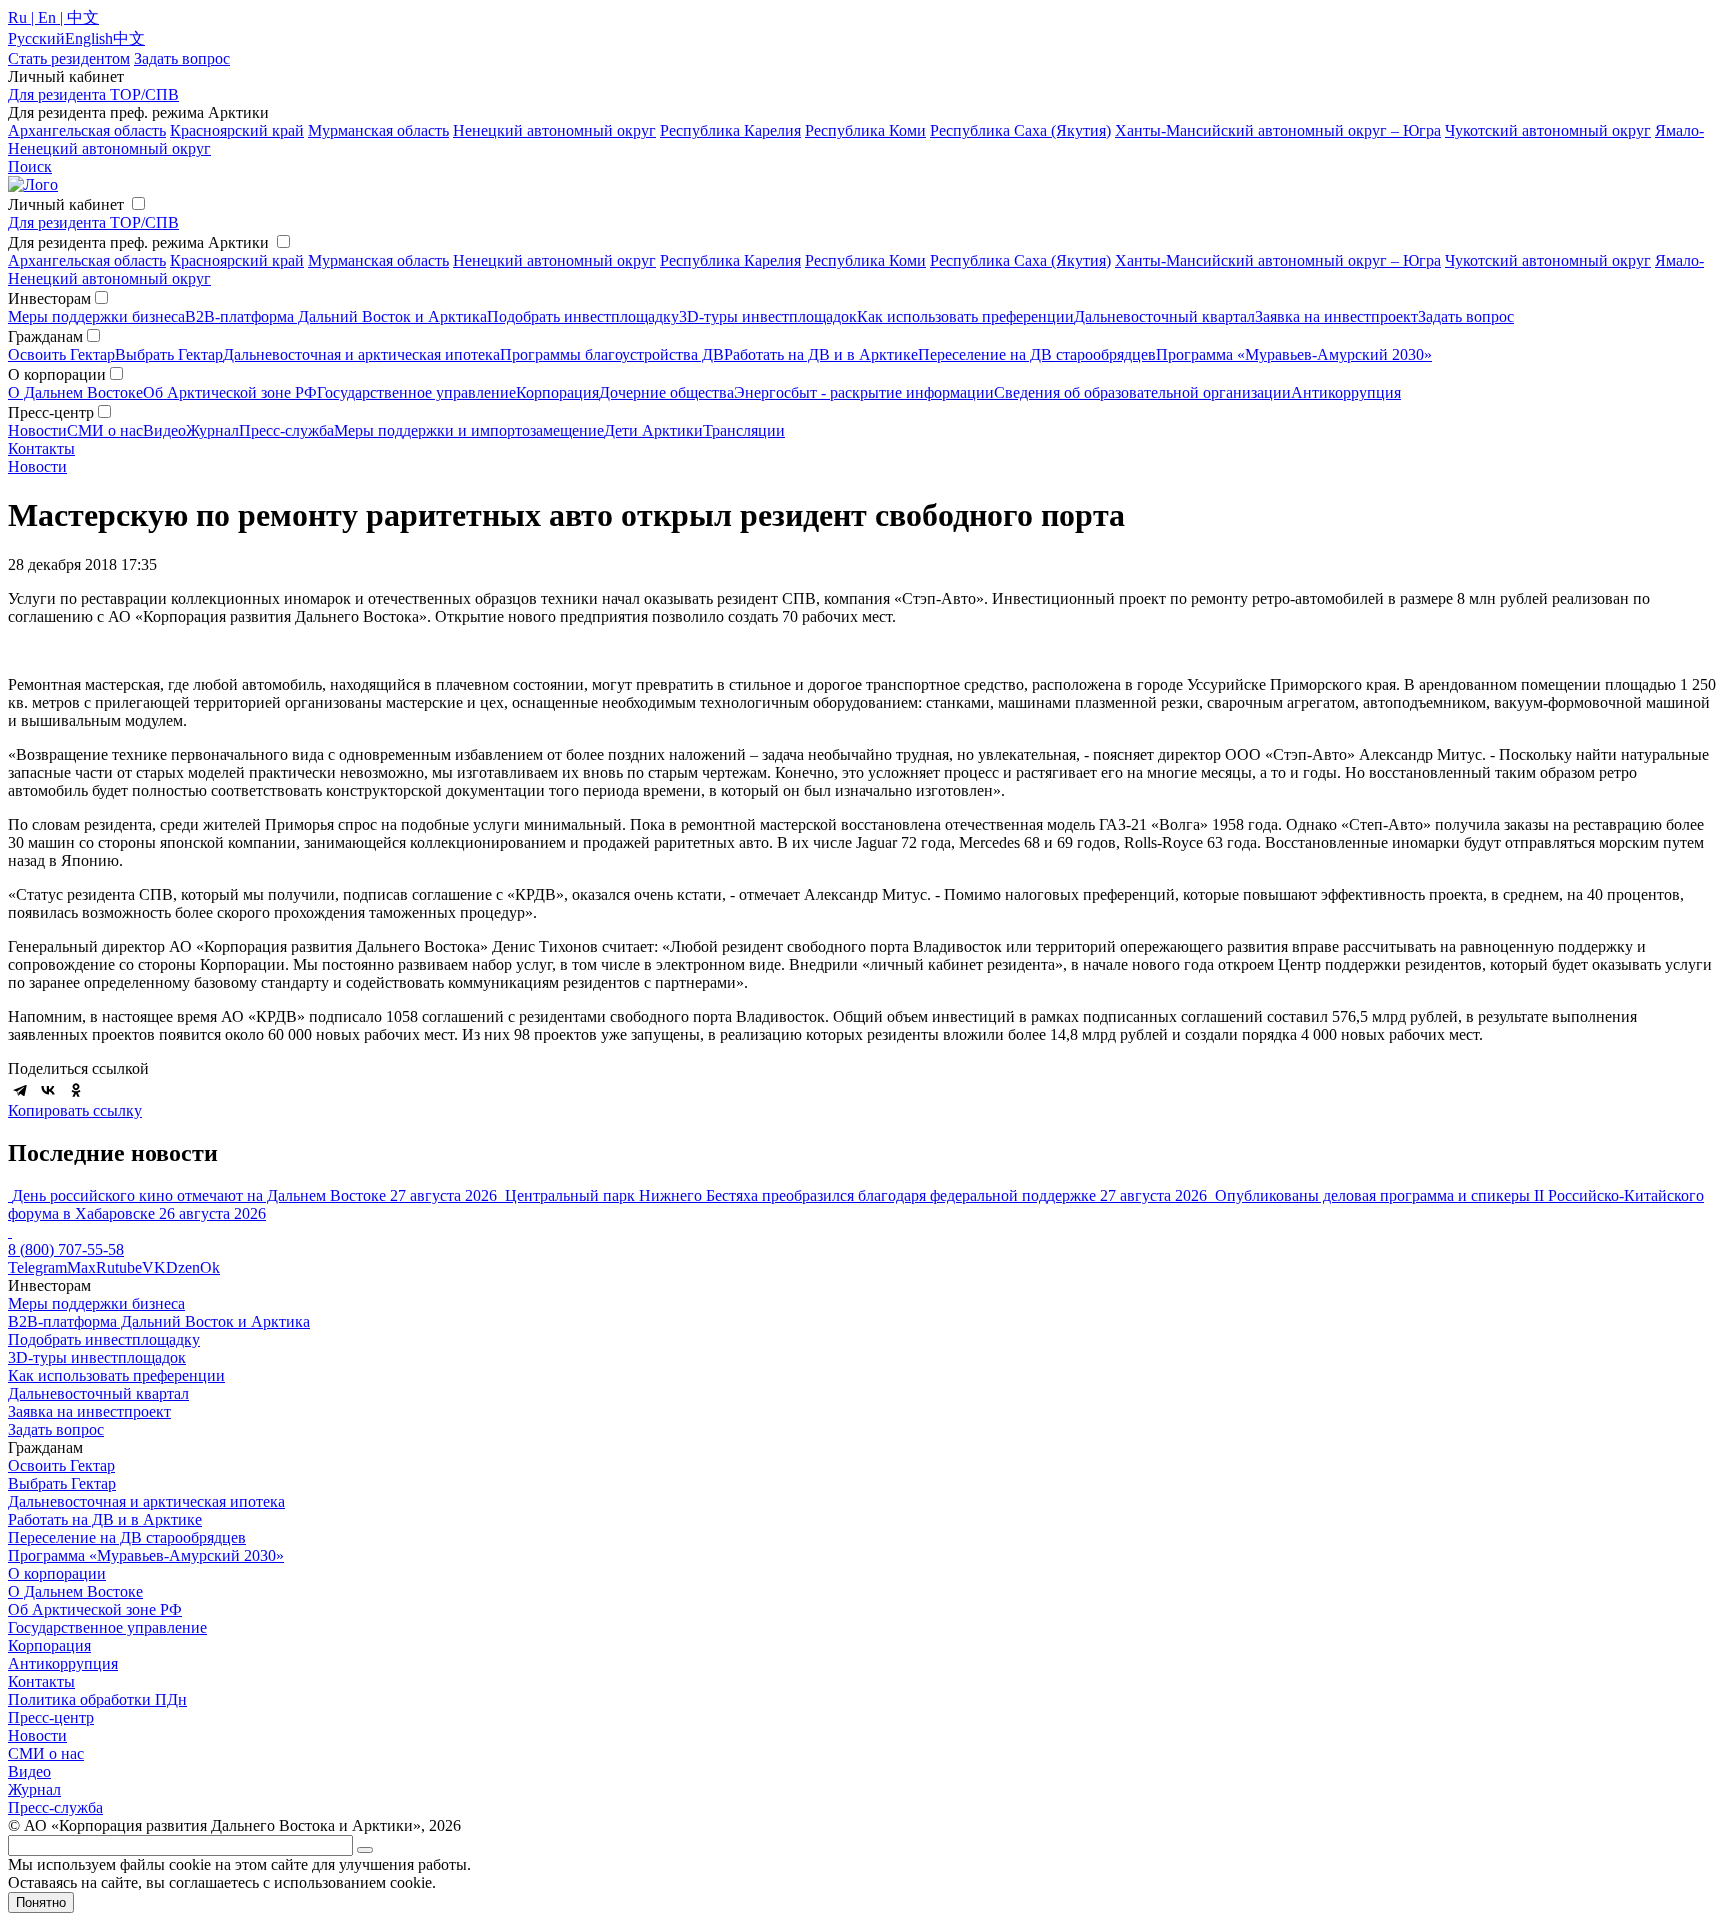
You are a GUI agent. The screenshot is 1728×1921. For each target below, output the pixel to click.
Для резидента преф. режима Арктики (138, 242)
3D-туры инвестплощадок (768, 316)
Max (81, 1267)
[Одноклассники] (76, 1090)
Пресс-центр (51, 1717)
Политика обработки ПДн (97, 1699)
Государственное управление (416, 392)
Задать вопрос (1466, 316)
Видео (164, 430)
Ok (210, 1267)
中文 (129, 38)
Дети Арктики (653, 430)
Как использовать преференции (965, 316)
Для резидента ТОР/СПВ (93, 94)
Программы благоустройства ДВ (612, 354)
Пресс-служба (286, 430)
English (89, 38)
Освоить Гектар (61, 354)
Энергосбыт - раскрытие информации (864, 392)
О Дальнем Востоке (75, 392)
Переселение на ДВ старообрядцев (1037, 354)
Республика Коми (865, 130)
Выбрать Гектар (169, 354)
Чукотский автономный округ (1548, 130)
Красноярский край (237, 130)
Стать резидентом (69, 58)
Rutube (119, 1267)
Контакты (41, 448)
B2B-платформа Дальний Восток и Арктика (336, 316)
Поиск (30, 166)
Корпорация (557, 392)
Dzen (183, 1267)
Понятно (41, 1902)
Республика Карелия (730, 130)
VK (154, 1267)
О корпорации (57, 1573)
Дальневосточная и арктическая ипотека (361, 354)
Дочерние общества (666, 392)
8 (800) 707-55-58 (66, 1249)
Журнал (212, 430)
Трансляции (744, 430)
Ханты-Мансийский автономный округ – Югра (1278, 130)
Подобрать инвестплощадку (583, 316)
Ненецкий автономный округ (554, 130)
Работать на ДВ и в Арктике (821, 354)
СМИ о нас (105, 430)
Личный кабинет (66, 204)
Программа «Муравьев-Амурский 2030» (1294, 354)
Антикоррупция (1346, 392)
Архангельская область (87, 130)
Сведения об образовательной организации (1142, 392)
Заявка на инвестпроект (1336, 316)
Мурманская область (378, 130)
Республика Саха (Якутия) (1020, 130)
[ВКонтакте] (48, 1090)
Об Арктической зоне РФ (230, 392)
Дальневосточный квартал (1164, 316)
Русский (36, 38)
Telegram (37, 1267)
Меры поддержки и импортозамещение (469, 430)
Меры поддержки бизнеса (96, 316)
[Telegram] (20, 1090)
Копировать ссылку (75, 1110)
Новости (37, 430)
